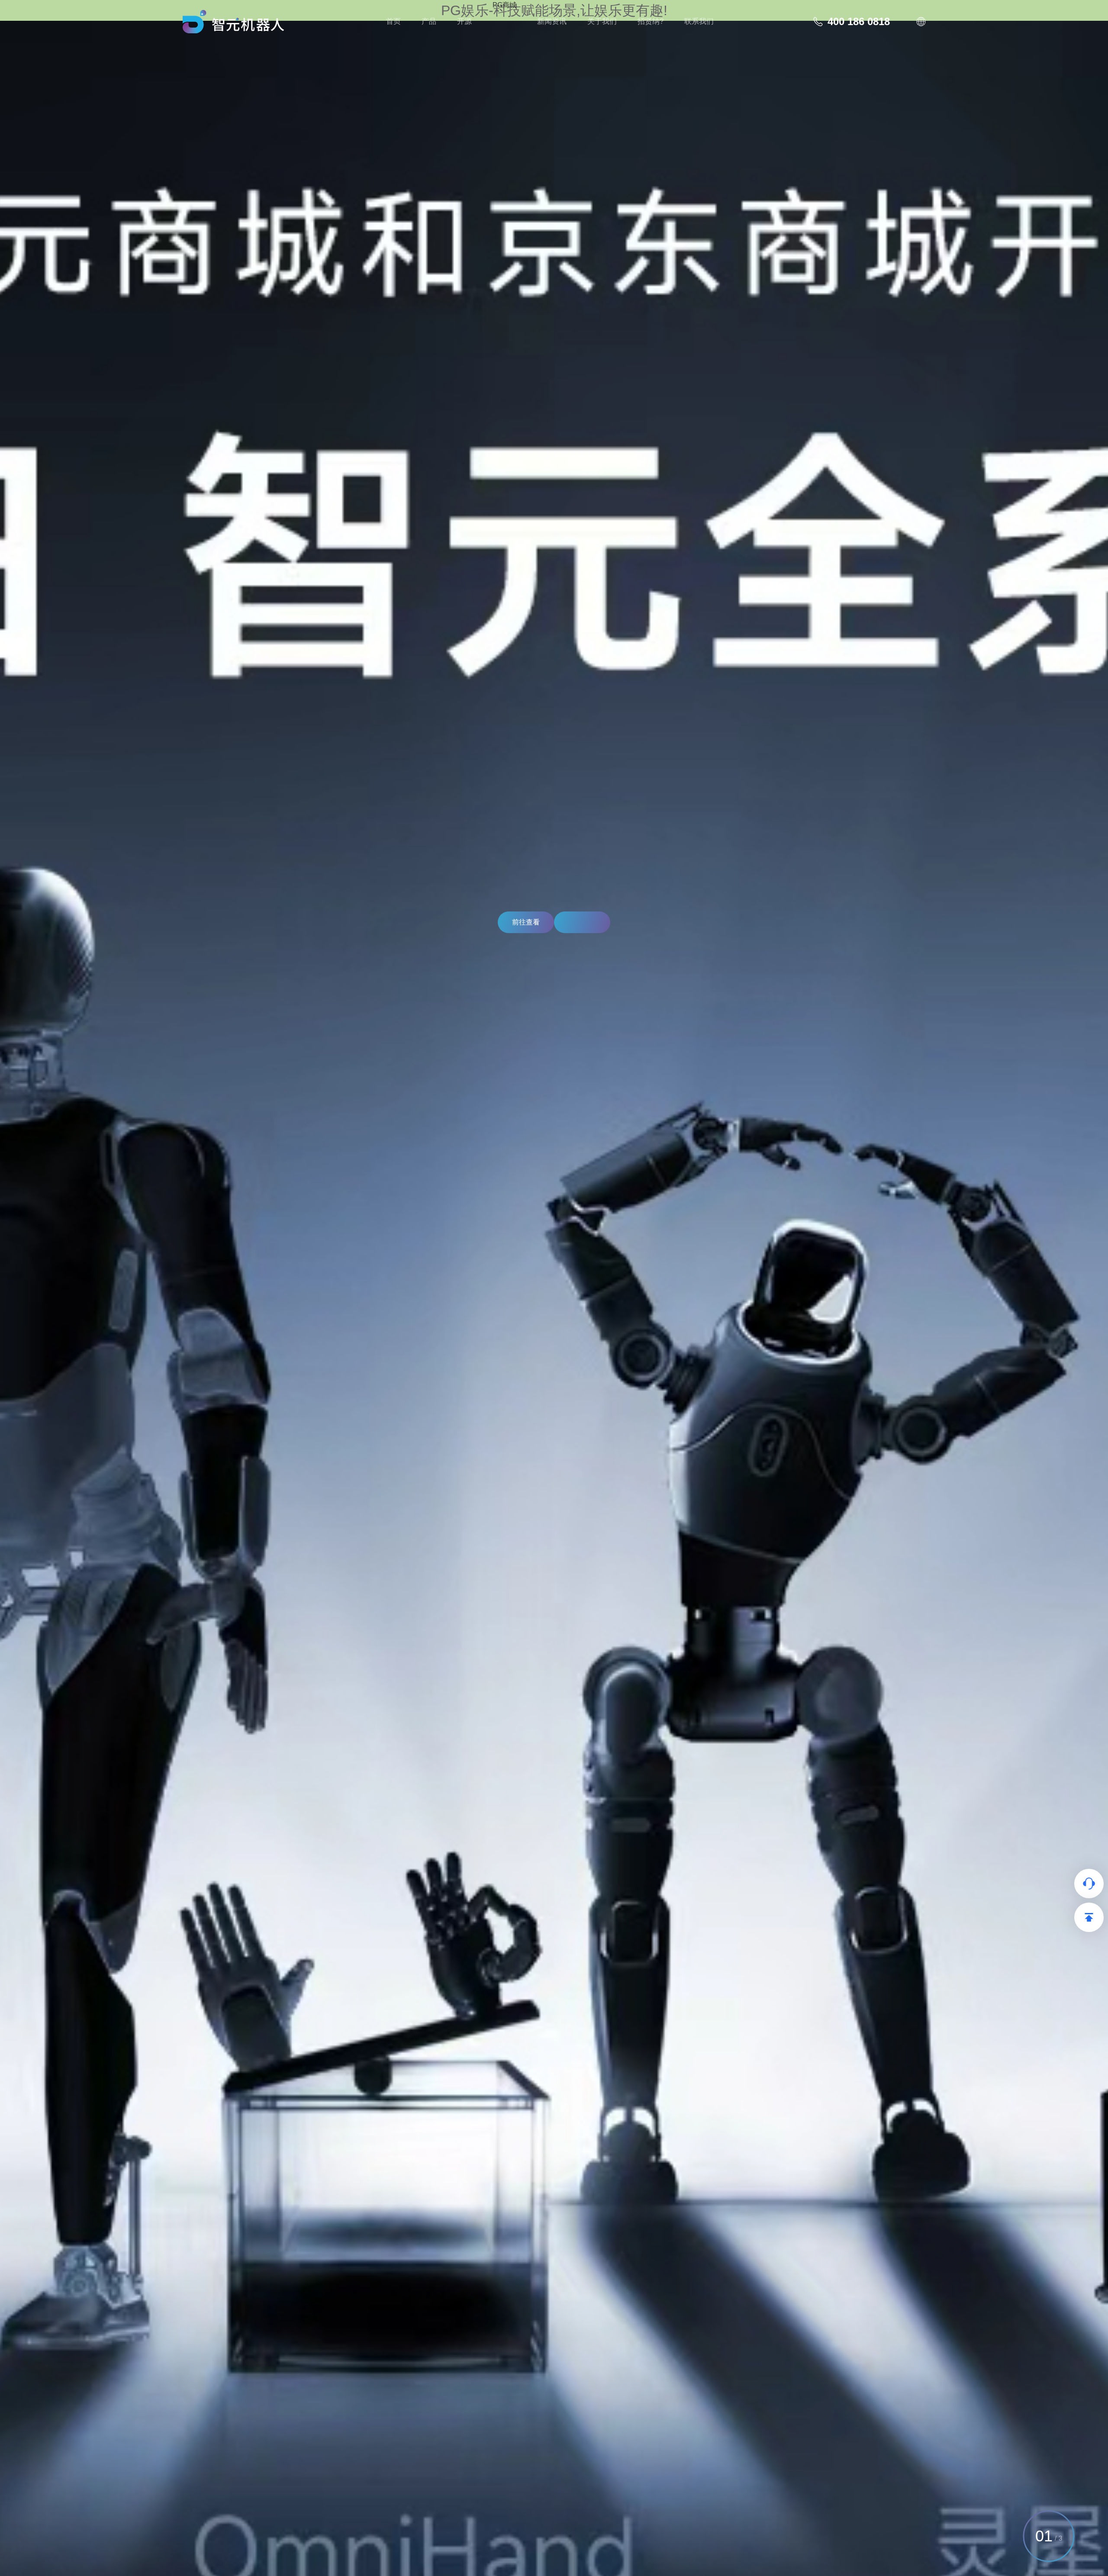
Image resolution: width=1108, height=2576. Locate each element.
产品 (429, 21)
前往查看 (526, 922)
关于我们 (602, 21)
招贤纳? (651, 21)
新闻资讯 (552, 21)
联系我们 (699, 21)
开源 (464, 21)
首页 (393, 21)
